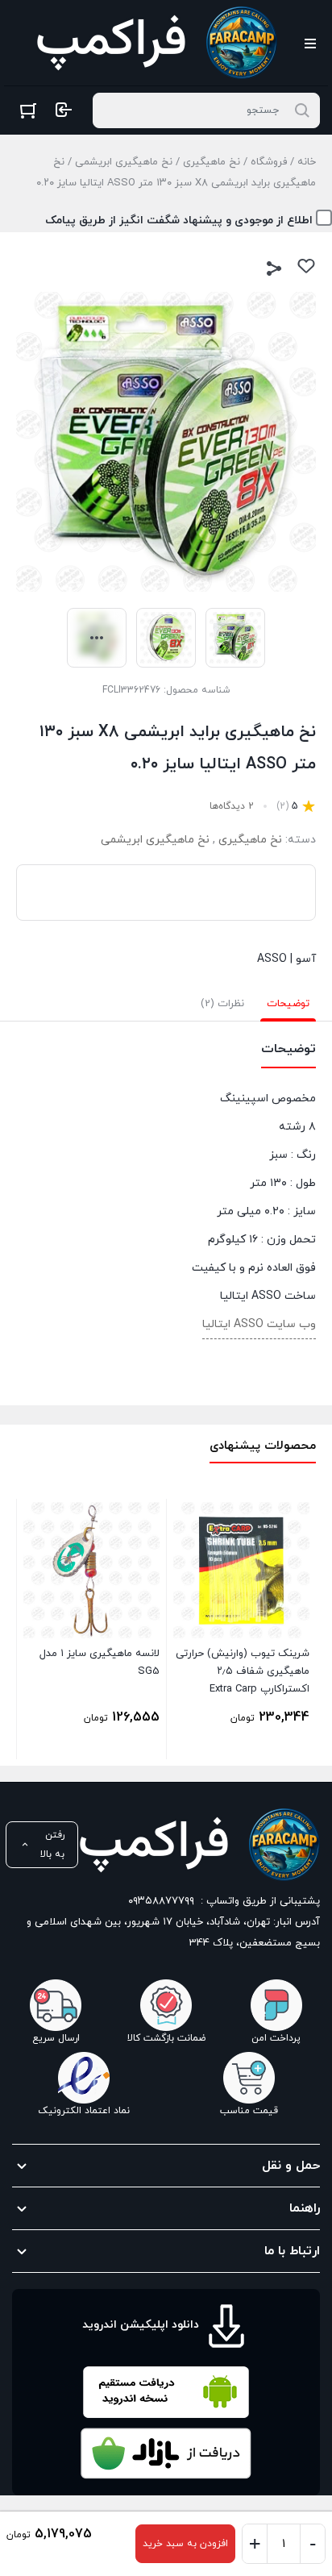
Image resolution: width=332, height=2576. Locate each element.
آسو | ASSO (286, 959)
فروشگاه (269, 162)
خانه (307, 162)
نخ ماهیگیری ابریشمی (124, 162)
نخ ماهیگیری (212, 162)
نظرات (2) (222, 1004)
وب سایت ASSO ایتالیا (259, 1324)
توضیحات (288, 1004)
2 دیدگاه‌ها (232, 806)
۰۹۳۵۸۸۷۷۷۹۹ (161, 1901)
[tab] (288, 1004)
